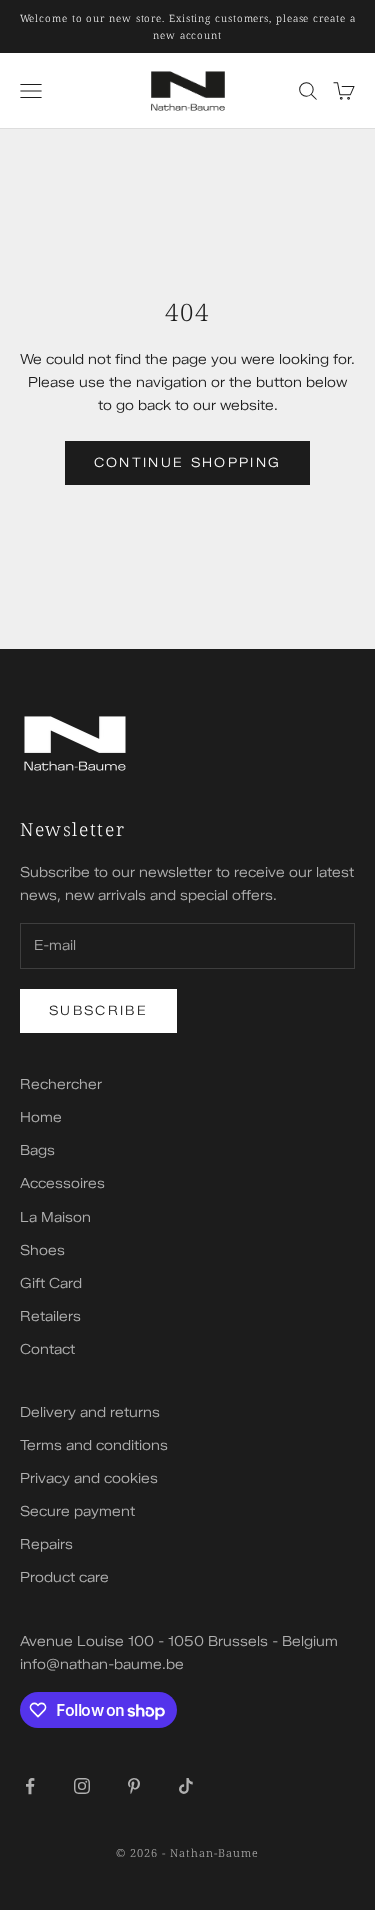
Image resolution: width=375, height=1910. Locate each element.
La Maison (55, 1217)
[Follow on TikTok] (186, 1786)
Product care (64, 1577)
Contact (47, 1349)
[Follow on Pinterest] (134, 1786)
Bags (37, 1150)
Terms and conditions (94, 1445)
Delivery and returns (90, 1412)
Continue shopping (188, 462)
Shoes (42, 1250)
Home (41, 1117)
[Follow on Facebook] (30, 1786)
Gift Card (51, 1283)
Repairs (46, 1544)
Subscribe (98, 1010)
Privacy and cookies (89, 1478)
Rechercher (61, 1084)
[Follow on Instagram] (82, 1786)
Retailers (50, 1316)
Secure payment (77, 1511)
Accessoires (62, 1183)
